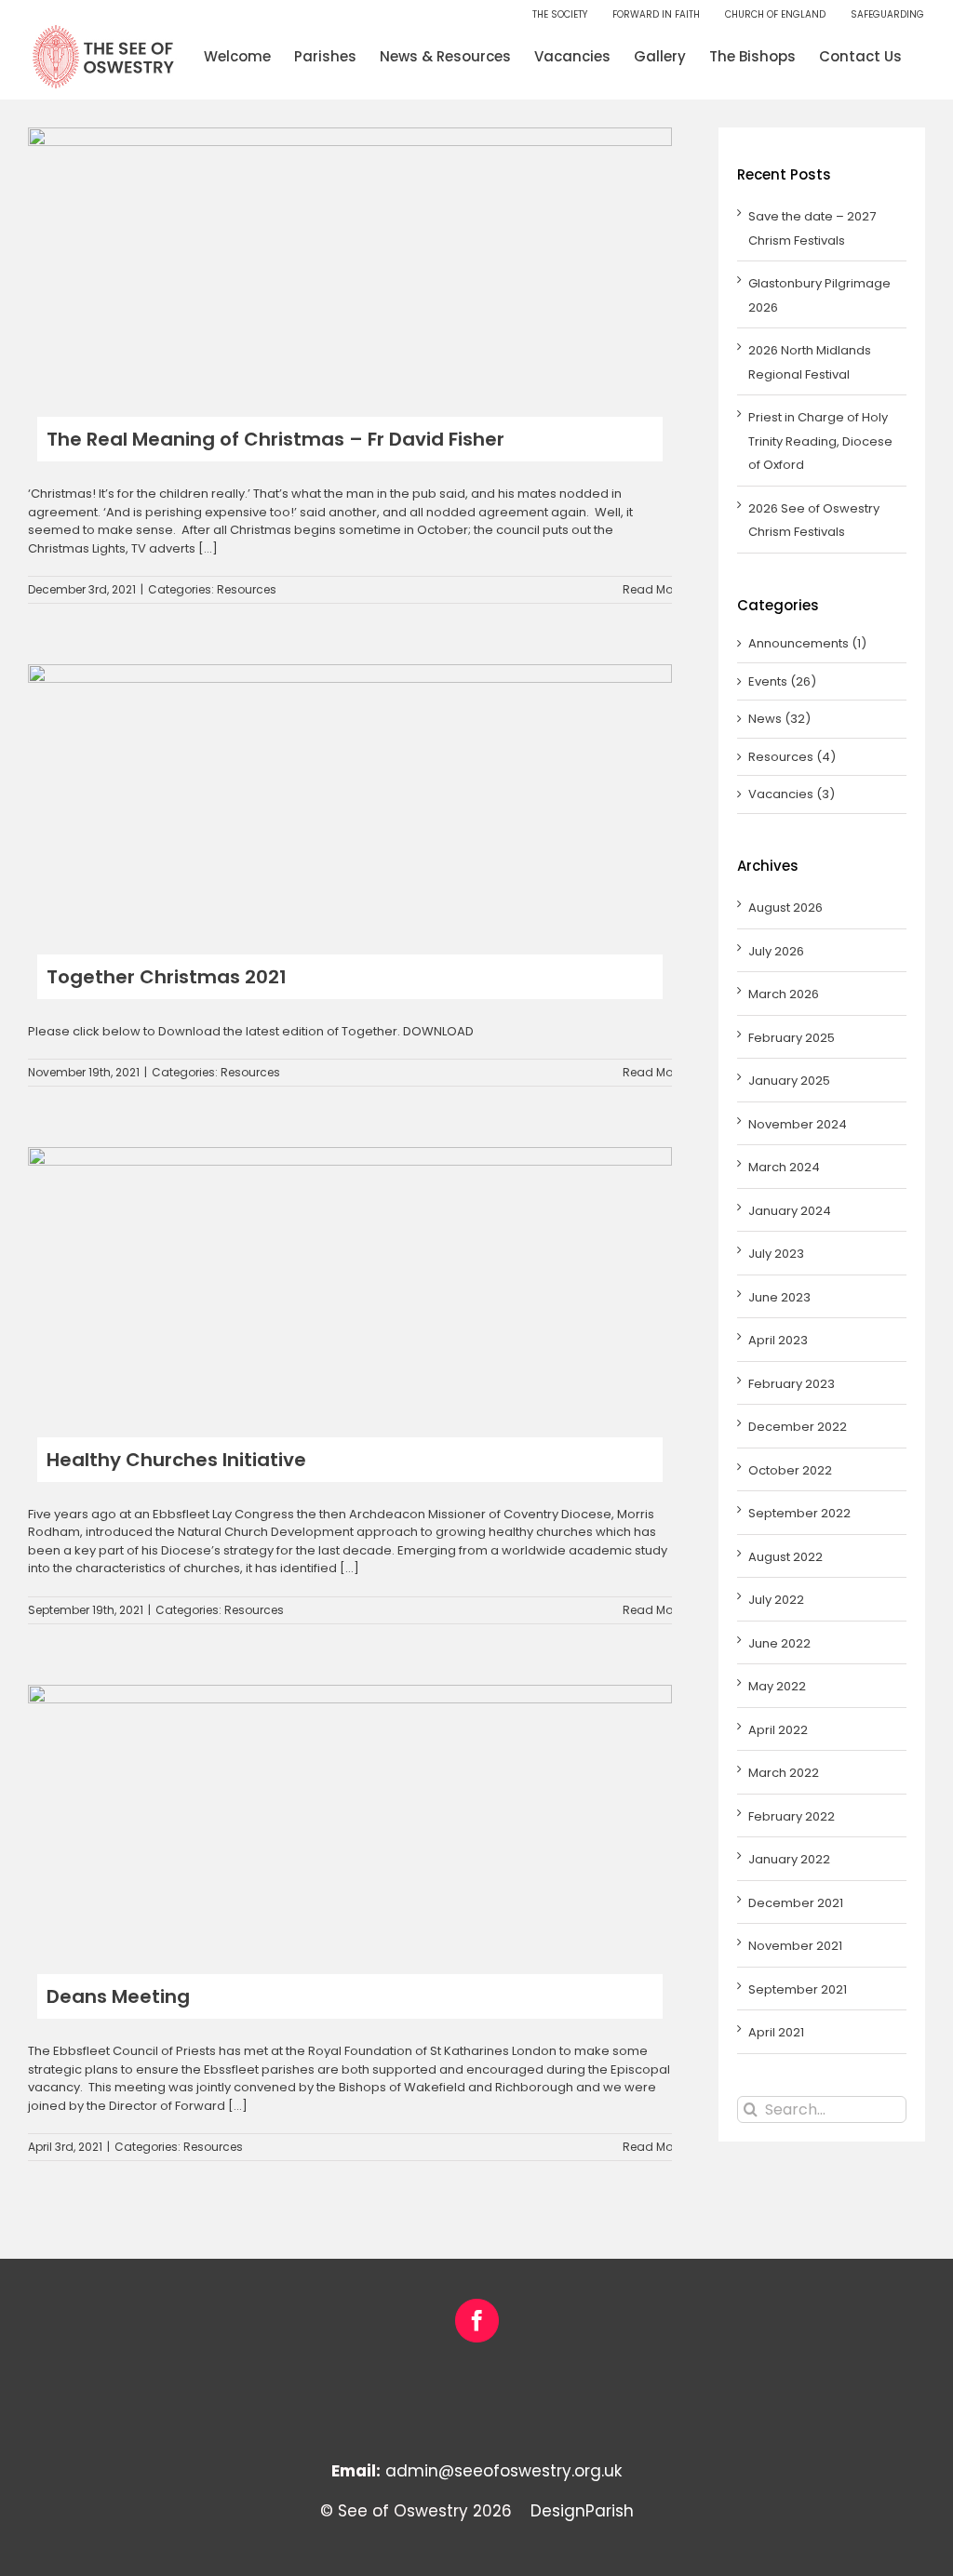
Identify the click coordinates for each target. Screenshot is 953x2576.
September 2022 (799, 1513)
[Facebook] (477, 2321)
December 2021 (796, 1903)
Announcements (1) (807, 643)
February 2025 (792, 1038)
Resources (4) (792, 757)
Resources (247, 589)
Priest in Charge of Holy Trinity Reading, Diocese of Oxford (820, 441)
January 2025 (789, 1081)
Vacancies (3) (792, 794)
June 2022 (779, 1643)
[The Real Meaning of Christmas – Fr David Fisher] (350, 258)
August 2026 (785, 908)
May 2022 (777, 1686)
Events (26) (782, 681)
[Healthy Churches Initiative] (350, 1278)
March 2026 (784, 994)
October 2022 (790, 1470)
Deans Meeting (118, 1996)
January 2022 (789, 1859)
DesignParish (582, 2511)
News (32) (779, 719)
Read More (653, 589)
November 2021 (795, 1946)
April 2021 (776, 2032)
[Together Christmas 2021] (350, 795)
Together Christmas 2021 (167, 977)
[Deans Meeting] (350, 1815)
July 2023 (776, 1254)
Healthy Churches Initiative (176, 1460)
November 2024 (798, 1124)
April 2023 (778, 1340)
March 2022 (784, 1773)
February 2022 (792, 1816)
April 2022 (778, 1730)
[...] (208, 548)
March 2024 (784, 1167)
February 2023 (792, 1384)
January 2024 (790, 1211)
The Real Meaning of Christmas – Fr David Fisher (275, 439)
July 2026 (776, 951)
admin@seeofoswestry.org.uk (503, 2471)
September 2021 (798, 1989)
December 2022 (798, 1427)
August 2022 (785, 1557)
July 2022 (776, 1600)
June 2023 (779, 1297)
